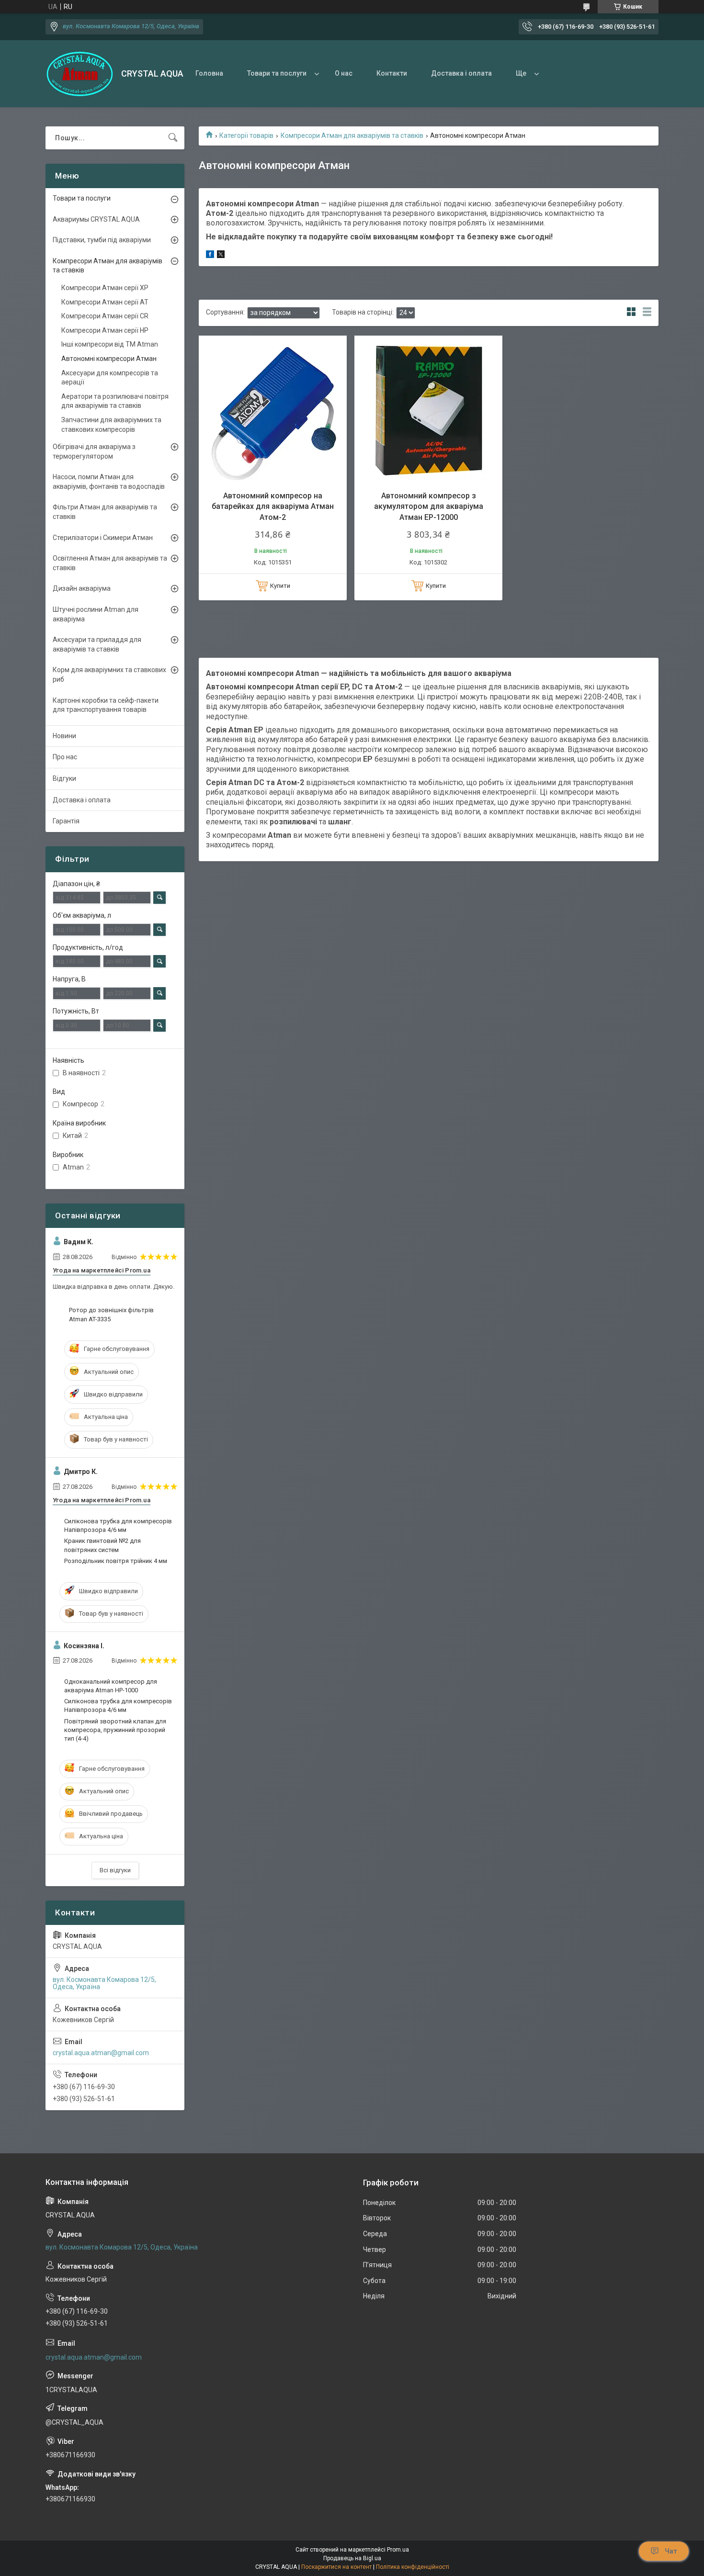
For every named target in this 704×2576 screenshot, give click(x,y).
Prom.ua (398, 2550)
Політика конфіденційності (413, 2567)
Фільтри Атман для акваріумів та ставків (105, 512)
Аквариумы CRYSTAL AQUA (96, 219)
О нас (344, 73)
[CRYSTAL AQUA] (80, 74)
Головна (209, 73)
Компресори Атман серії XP (105, 288)
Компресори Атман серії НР (105, 330)
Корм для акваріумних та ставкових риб (109, 675)
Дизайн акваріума (82, 588)
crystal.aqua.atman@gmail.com (101, 2053)
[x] (221, 256)
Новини (64, 736)
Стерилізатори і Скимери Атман (103, 538)
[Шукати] (173, 138)
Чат (671, 2551)
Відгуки (64, 778)
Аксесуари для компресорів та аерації (110, 378)
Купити (280, 586)
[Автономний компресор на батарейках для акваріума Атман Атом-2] (273, 410)
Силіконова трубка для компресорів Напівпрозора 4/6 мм (118, 1525)
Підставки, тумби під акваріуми (102, 240)
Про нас (65, 757)
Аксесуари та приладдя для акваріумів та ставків (97, 644)
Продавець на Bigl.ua (352, 2558)
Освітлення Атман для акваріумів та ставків (110, 563)
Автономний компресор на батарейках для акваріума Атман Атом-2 (273, 506)
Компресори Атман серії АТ (105, 302)
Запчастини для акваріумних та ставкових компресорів (111, 425)
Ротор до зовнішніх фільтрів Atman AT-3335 (111, 1314)
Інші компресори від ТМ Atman (110, 344)
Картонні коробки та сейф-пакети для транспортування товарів (106, 705)
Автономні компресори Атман (109, 359)
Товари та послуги (277, 73)
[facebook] (210, 256)
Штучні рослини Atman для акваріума (96, 614)
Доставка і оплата (461, 73)
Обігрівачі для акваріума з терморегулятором (94, 451)
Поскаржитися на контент (336, 2567)
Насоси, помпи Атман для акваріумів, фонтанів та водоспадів (109, 482)
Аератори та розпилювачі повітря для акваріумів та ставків (115, 401)
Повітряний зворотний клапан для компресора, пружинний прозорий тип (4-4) (115, 1730)
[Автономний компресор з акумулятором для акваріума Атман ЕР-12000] (428, 410)
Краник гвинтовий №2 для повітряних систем (102, 1545)
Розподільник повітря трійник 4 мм (116, 1561)
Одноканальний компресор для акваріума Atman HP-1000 (111, 1686)
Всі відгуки (115, 1870)
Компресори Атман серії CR (105, 316)
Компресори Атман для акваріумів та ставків (352, 135)
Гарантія (66, 821)
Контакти (392, 73)
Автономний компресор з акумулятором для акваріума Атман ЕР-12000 (429, 506)
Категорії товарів (246, 135)
